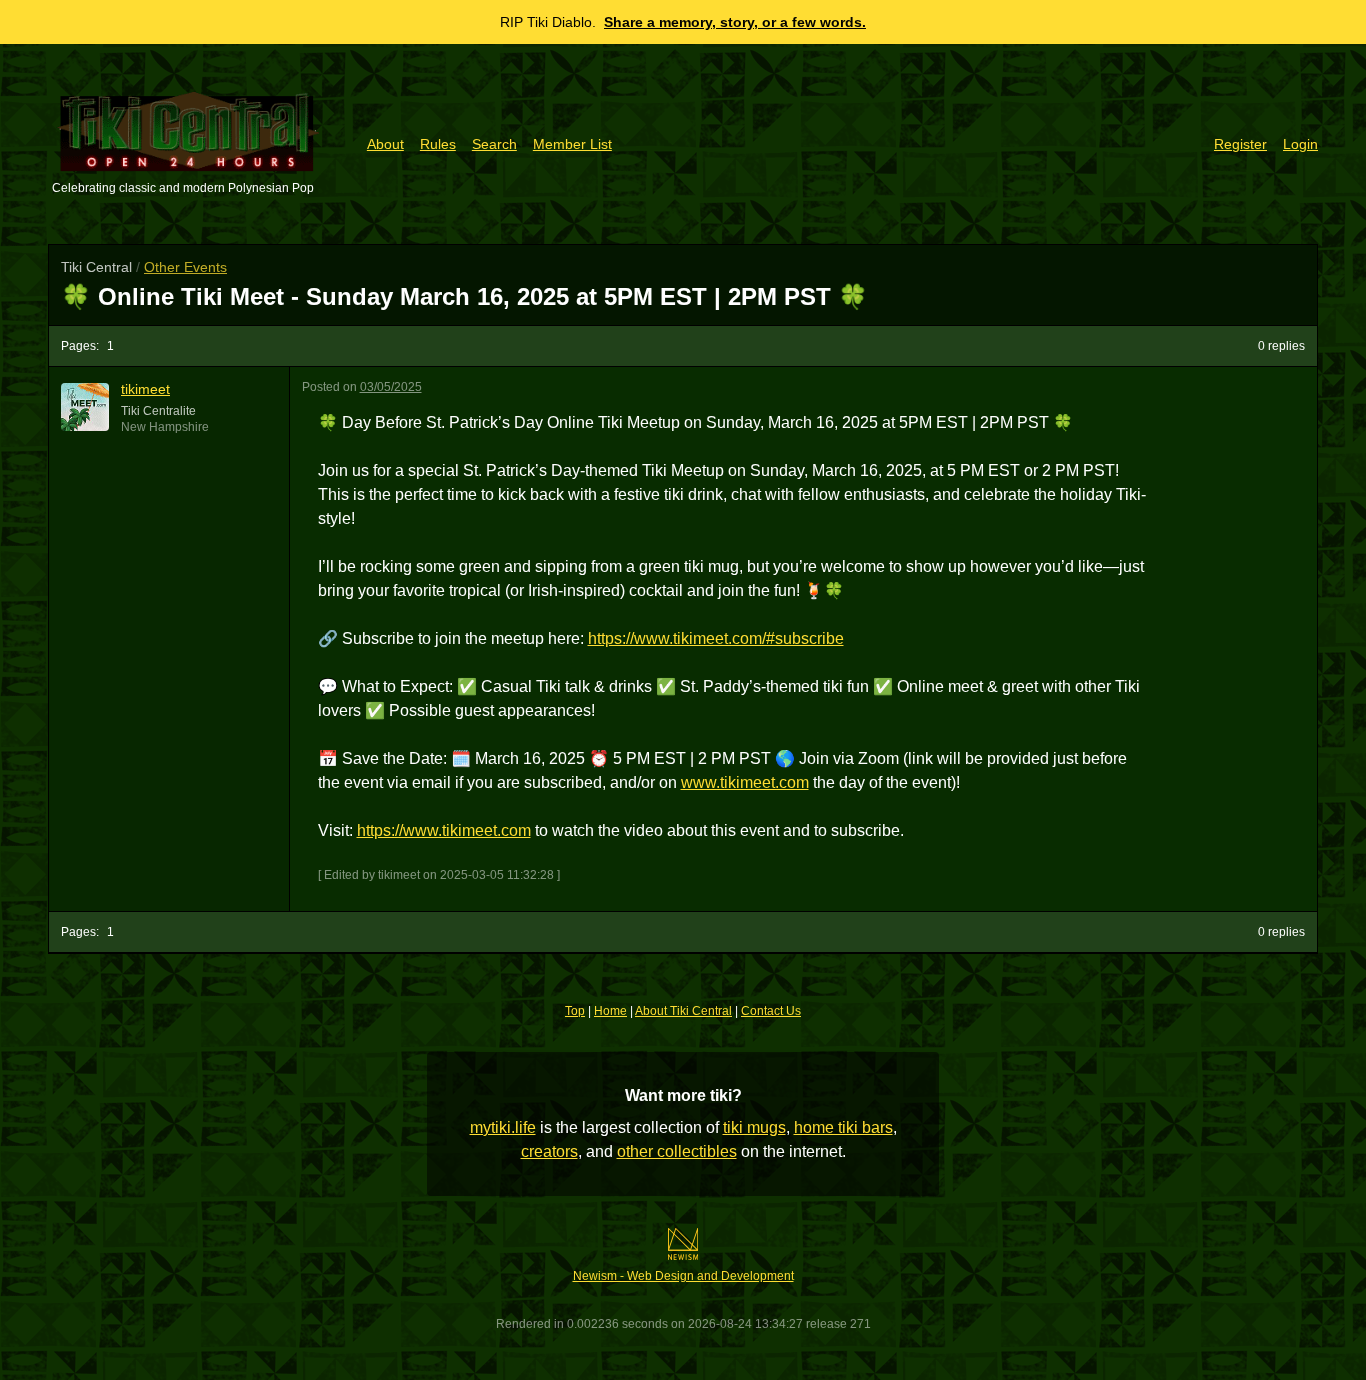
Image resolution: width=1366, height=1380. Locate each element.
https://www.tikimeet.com (444, 830)
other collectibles (677, 1151)
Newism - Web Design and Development (683, 1276)
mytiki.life (503, 1127)
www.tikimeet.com (745, 782)
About (385, 144)
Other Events (185, 267)
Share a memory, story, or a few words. (735, 22)
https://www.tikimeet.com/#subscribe (716, 638)
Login (1300, 144)
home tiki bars (843, 1127)
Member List (572, 144)
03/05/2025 (391, 387)
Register (1240, 144)
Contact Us (771, 1011)
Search (494, 144)
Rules (438, 144)
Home (610, 1011)
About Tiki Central (683, 1011)
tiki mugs (754, 1127)
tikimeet (145, 389)
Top (575, 1011)
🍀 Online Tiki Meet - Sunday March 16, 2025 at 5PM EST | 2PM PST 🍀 (464, 296)
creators (549, 1151)
